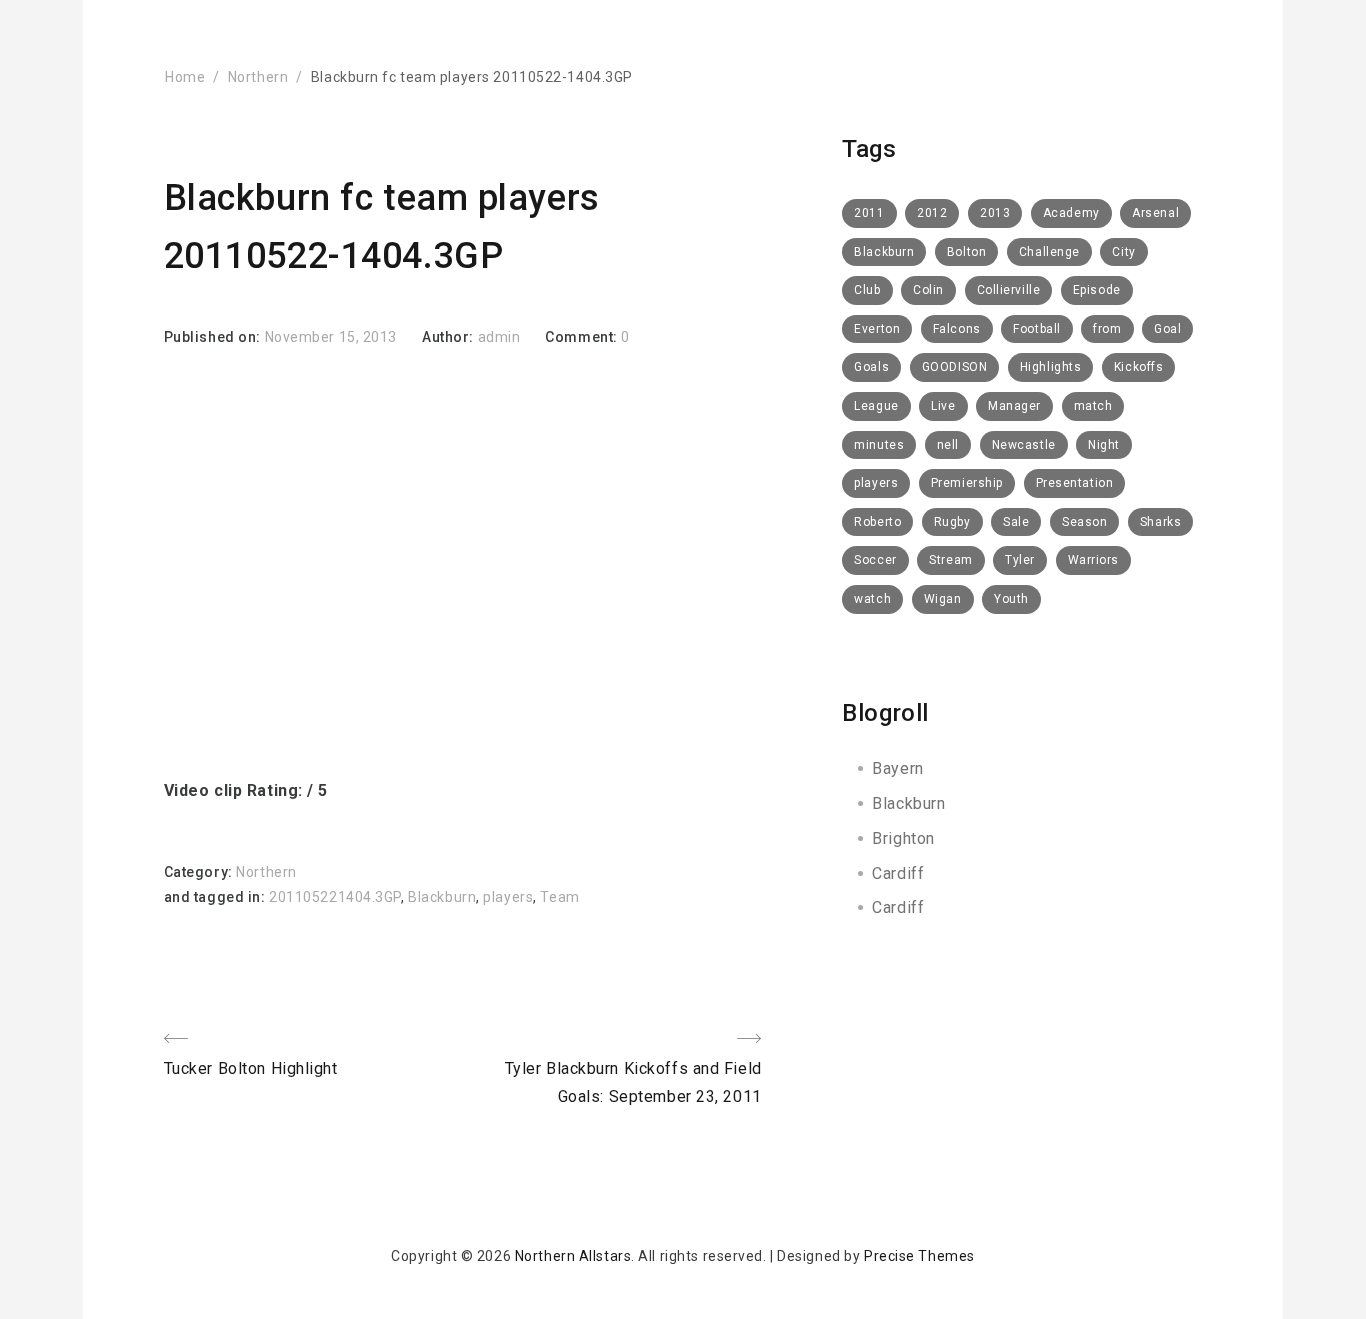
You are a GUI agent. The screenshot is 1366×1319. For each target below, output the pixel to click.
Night (1104, 445)
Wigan (943, 599)
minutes (879, 445)
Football (1036, 329)
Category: (200, 872)
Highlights (1051, 367)
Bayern (897, 768)
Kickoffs (1138, 367)
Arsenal (1155, 213)
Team (559, 897)
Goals (871, 367)
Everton (877, 329)
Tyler (1020, 560)
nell (948, 445)
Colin (928, 290)
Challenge (1049, 252)
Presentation (1075, 483)
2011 (869, 213)
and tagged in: (216, 897)
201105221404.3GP (335, 897)
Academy (1071, 213)
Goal (1167, 329)
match (1093, 406)
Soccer (875, 560)
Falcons (957, 329)
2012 (932, 213)
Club (867, 290)
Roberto (877, 522)
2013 (995, 213)
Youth (1011, 599)
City (1123, 252)
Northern (258, 77)
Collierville (1009, 290)
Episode (1097, 290)
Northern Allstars (573, 1256)
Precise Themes (919, 1256)
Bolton (966, 252)
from (1107, 329)
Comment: (583, 337)
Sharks (1160, 522)
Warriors (1093, 560)
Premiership (967, 483)
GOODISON (954, 367)
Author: (449, 337)
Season (1084, 522)
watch (872, 599)
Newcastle (1024, 445)
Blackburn (442, 897)
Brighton (903, 838)
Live (943, 406)
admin (499, 337)
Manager (1014, 406)
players (508, 897)
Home (185, 77)
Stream (950, 560)
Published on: (214, 337)
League (876, 406)
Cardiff (898, 873)
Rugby (952, 522)
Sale (1016, 522)
